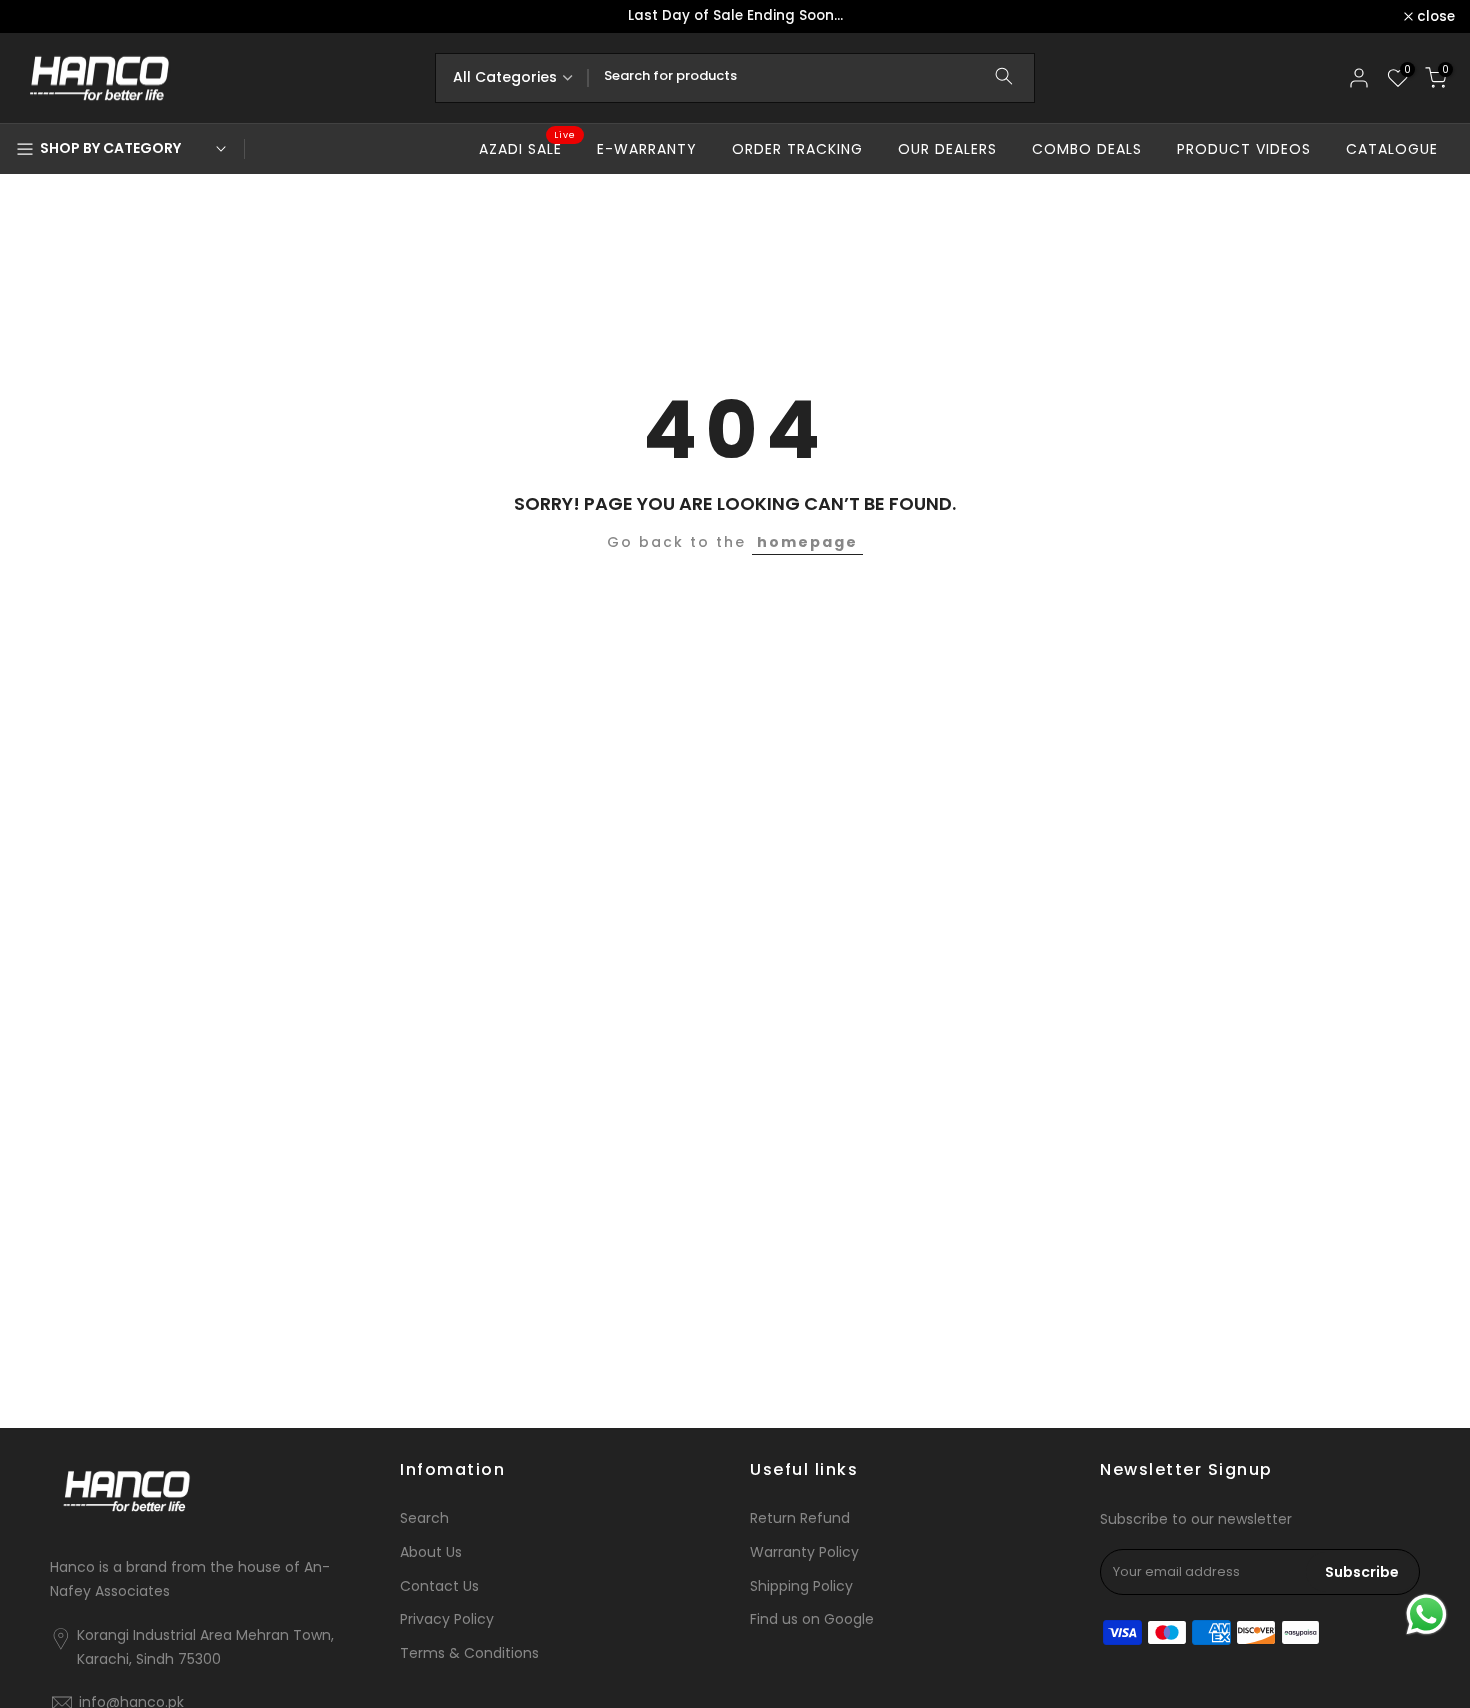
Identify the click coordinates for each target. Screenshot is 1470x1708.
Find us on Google (812, 1619)
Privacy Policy (447, 1619)
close (45, 17)
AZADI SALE (528, 148)
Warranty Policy (804, 1552)
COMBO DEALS (1087, 149)
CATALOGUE (1392, 149)
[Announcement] (735, 16)
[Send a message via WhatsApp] (1426, 1614)
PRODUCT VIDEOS (1244, 149)
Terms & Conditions (469, 1653)
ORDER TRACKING (797, 149)
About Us (431, 1552)
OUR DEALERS (947, 149)
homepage (807, 542)
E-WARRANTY (647, 149)
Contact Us (439, 1586)
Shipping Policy (801, 1586)
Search (424, 1518)
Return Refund (800, 1518)
